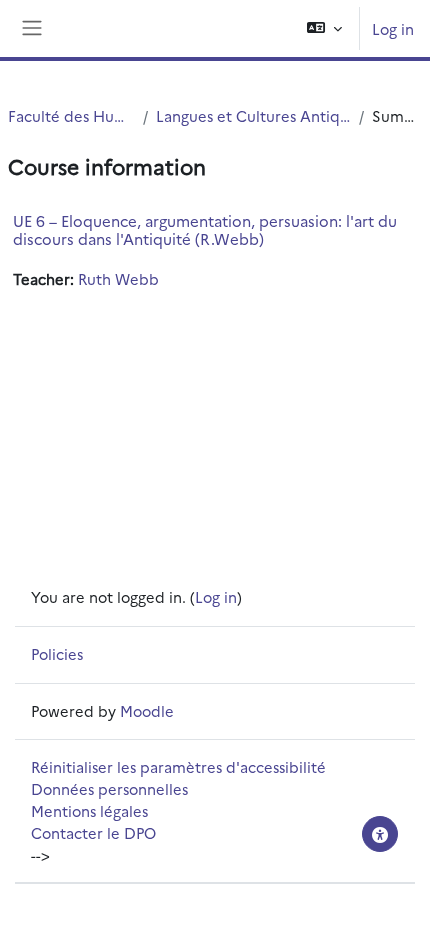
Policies (57, 653)
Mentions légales (89, 810)
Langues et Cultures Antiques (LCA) (253, 115)
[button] (324, 28)
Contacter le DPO (93, 832)
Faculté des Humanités (71, 115)
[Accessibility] (380, 834)
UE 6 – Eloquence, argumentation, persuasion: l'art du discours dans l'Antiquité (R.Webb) (205, 229)
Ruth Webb (118, 278)
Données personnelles (109, 788)
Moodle (147, 710)
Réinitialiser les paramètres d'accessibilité (178, 766)
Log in (393, 28)
